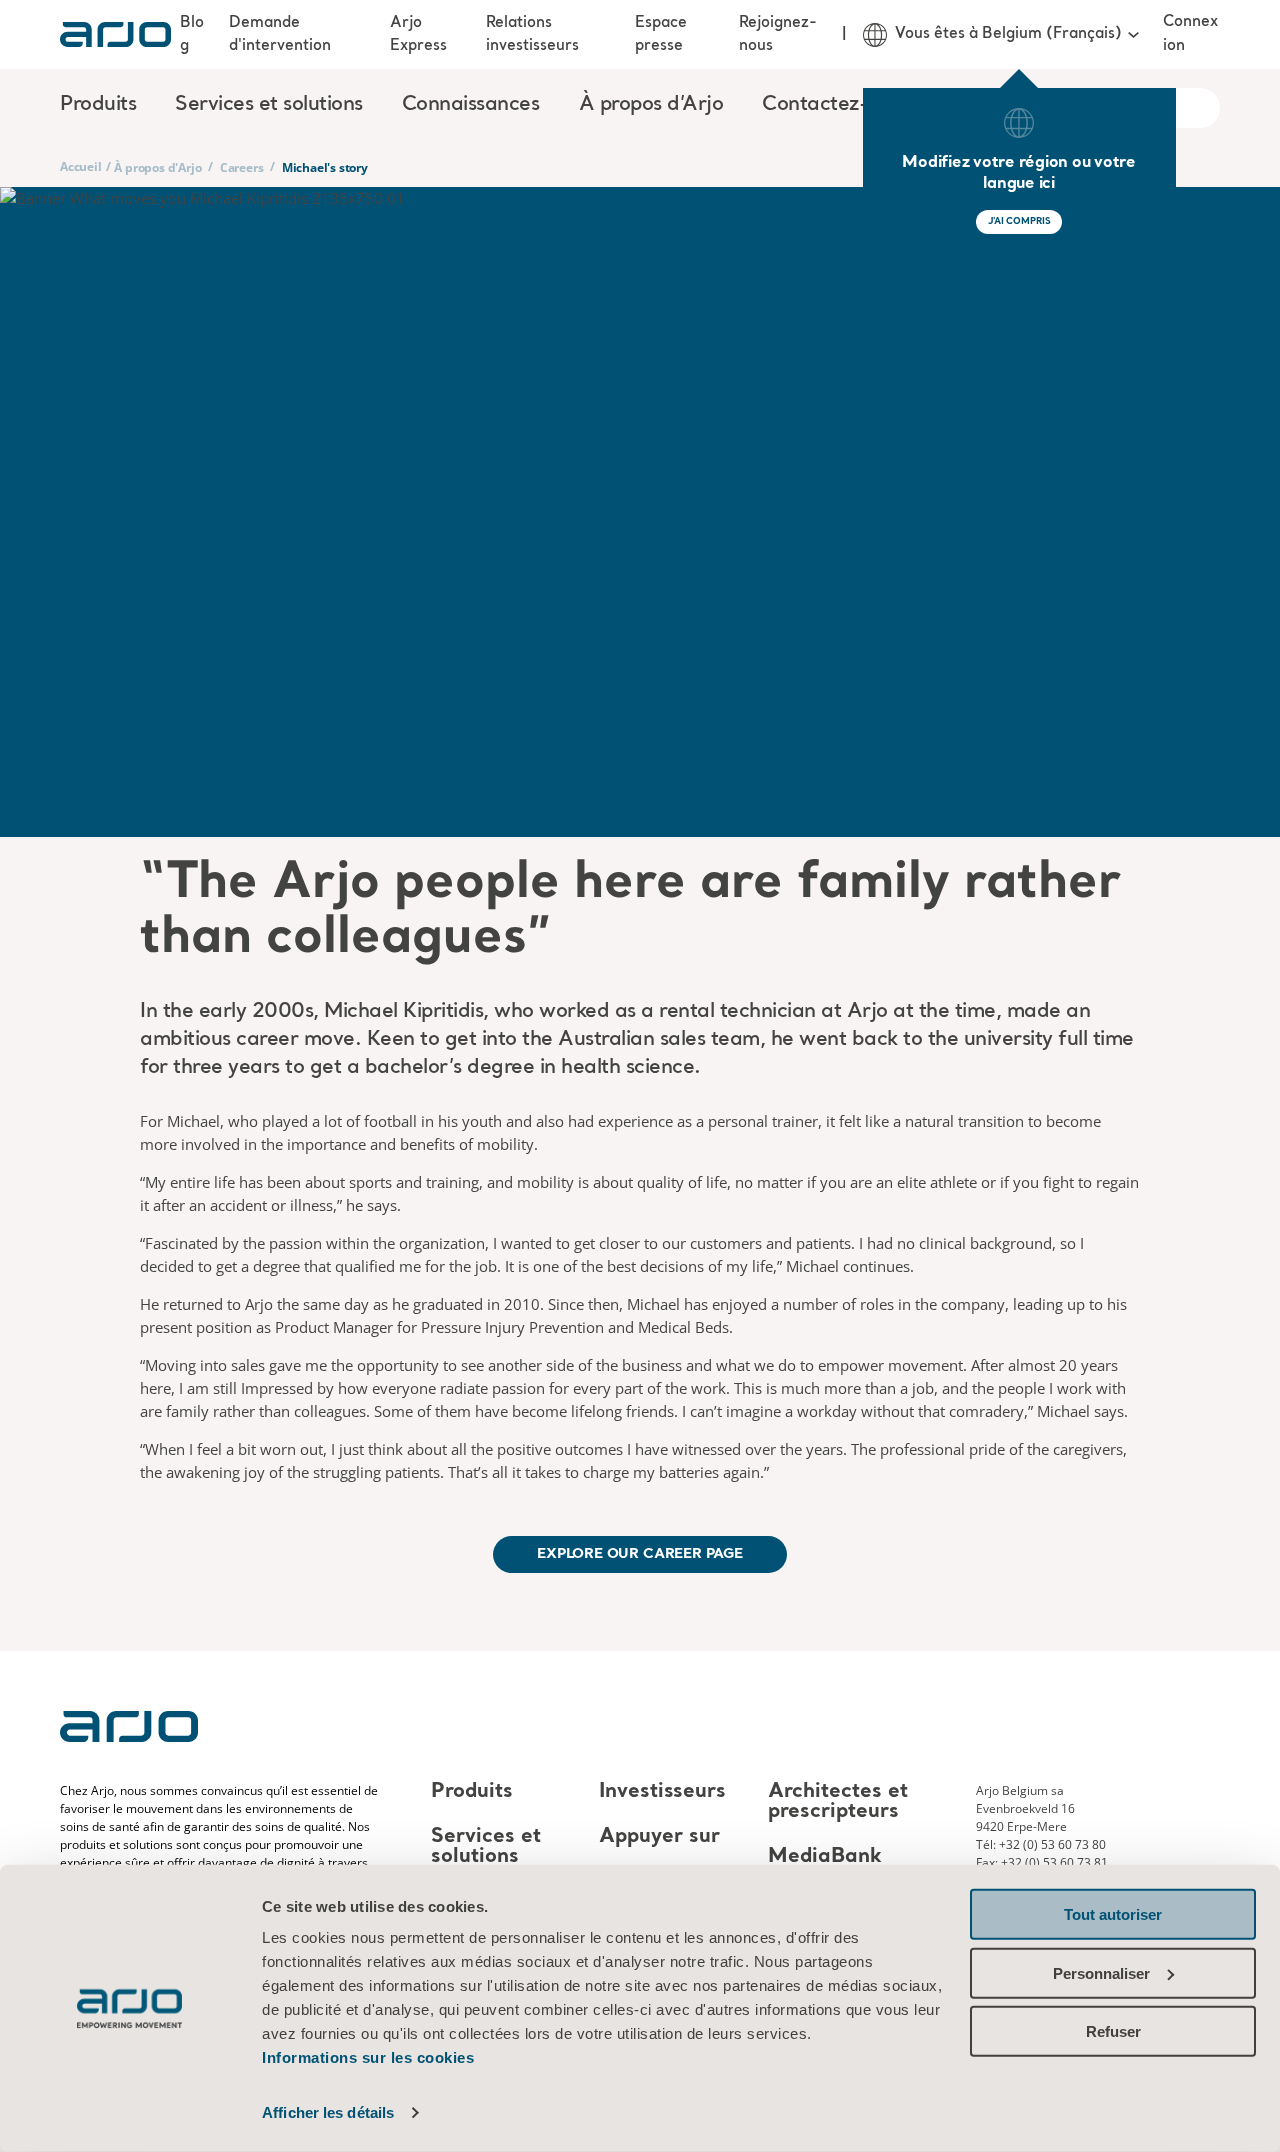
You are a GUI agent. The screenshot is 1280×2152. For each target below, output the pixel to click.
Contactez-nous (837, 105)
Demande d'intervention (280, 34)
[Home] (115, 34)
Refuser (1113, 2031)
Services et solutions (486, 1847)
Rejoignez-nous (778, 34)
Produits (472, 1792)
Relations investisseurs (532, 34)
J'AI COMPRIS (1019, 221)
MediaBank (825, 1857)
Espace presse (661, 34)
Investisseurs (662, 1792)
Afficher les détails (328, 2112)
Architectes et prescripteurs (838, 1802)
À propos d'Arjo (157, 167)
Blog (192, 34)
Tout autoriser (1113, 1914)
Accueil (81, 166)
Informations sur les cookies (368, 2057)
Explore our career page (640, 1554)
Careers (242, 167)
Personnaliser (1101, 1972)
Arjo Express (418, 34)
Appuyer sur (659, 1837)
